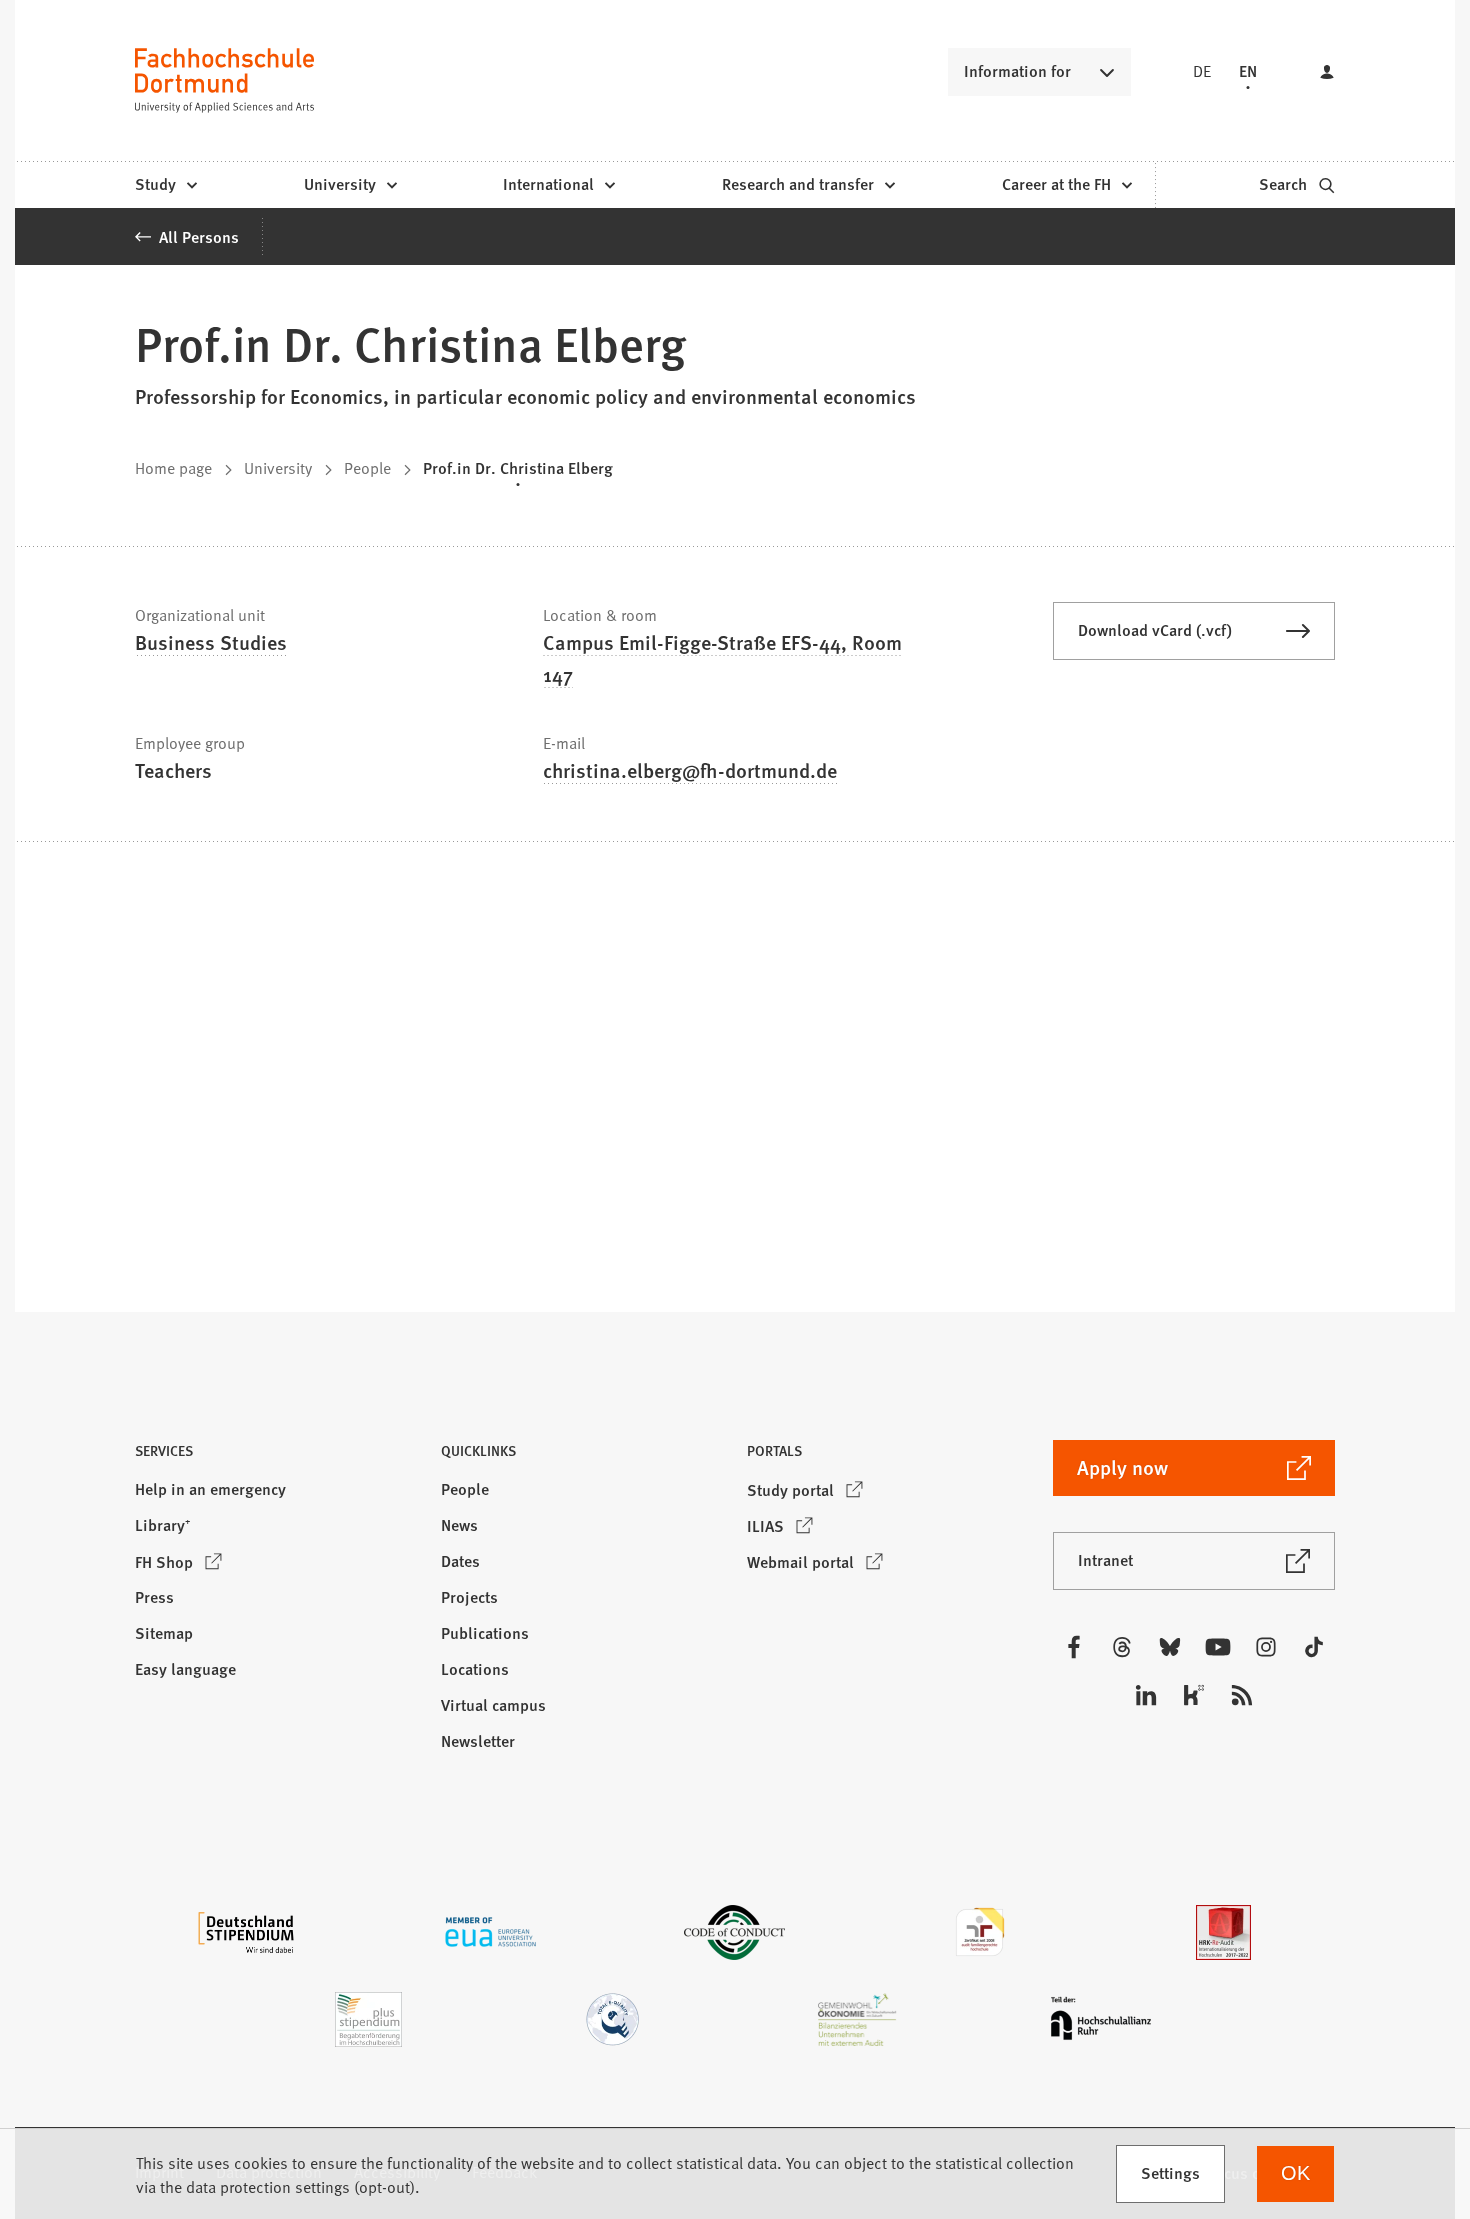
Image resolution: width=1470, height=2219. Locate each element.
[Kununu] (1194, 1695)
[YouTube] (1218, 1647)
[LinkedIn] (1146, 1695)
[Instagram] (1266, 1647)
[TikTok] (1314, 1647)
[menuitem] (165, 185)
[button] (276, 1456)
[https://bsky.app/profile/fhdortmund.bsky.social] (1170, 1647)
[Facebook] (1074, 1647)
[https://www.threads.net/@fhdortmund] (1122, 1647)
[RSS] (1242, 1695)
